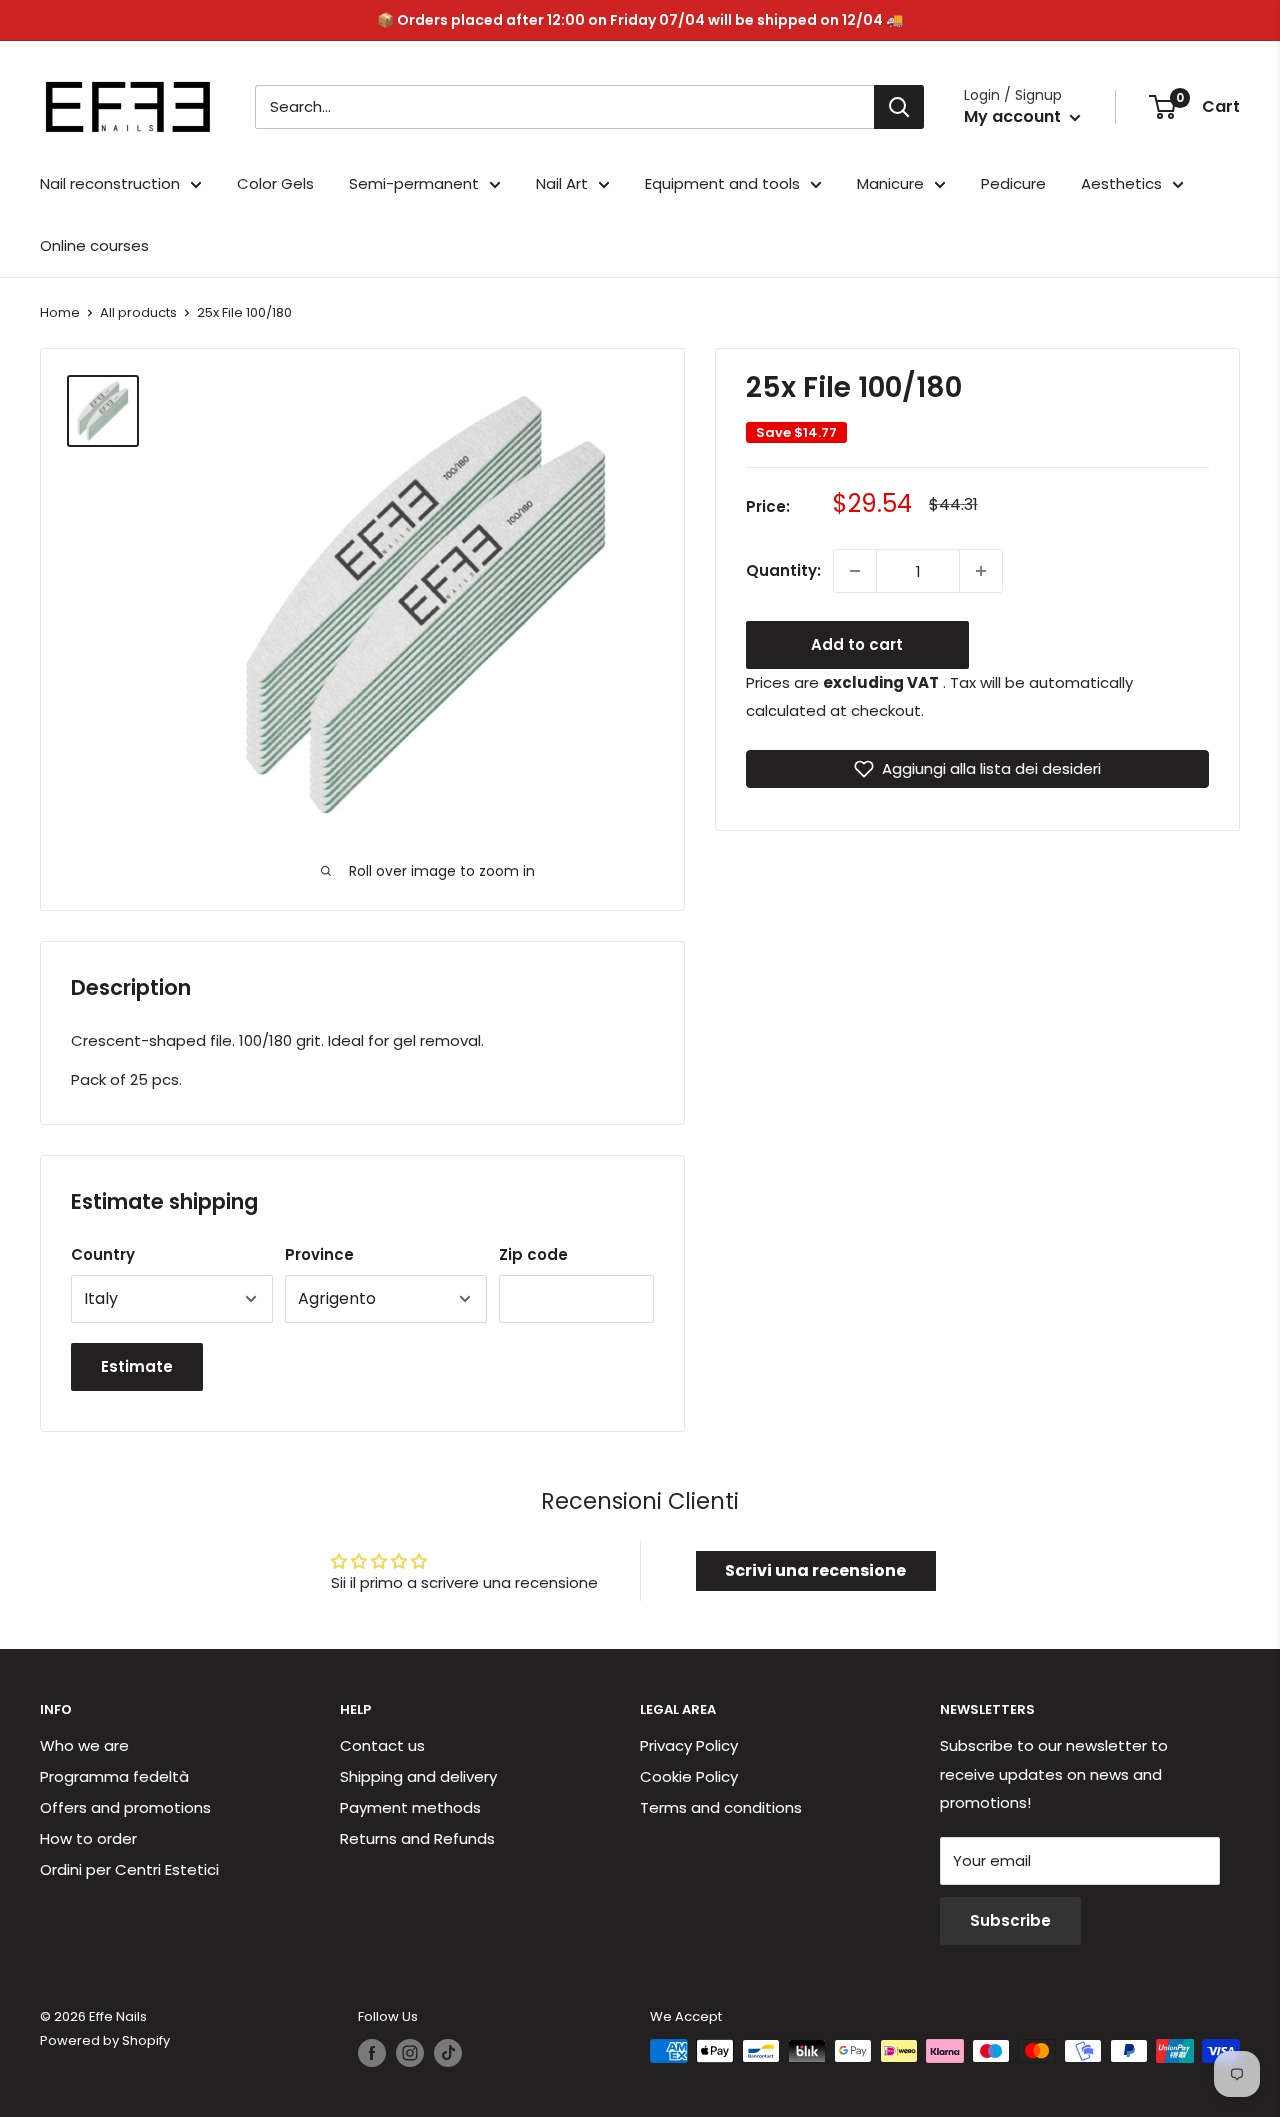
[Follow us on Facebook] (372, 2053)
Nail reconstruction (110, 183)
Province (319, 1254)
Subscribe (1010, 1920)
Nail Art (562, 183)
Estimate (137, 1366)
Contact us (382, 1745)
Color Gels (275, 183)
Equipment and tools (722, 183)
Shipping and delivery (418, 1776)
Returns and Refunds (417, 1838)
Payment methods (410, 1807)
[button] (977, 769)
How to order (88, 1838)
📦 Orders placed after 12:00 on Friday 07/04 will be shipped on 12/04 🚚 (640, 20)
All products (138, 312)
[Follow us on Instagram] (410, 2053)
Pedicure (1013, 183)
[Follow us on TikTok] (448, 2053)
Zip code (533, 1254)
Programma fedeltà (114, 1776)
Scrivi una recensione (815, 1570)
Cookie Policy (689, 1776)
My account (1014, 116)
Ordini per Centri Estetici (129, 1869)
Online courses (94, 245)
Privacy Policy (689, 1745)
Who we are (84, 1745)
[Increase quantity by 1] (981, 571)
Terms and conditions (721, 1807)
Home (60, 312)
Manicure (890, 183)
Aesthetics (1121, 183)
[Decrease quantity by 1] (855, 571)
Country (103, 1254)
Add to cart (857, 644)
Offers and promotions (125, 1807)
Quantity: (783, 570)
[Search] (899, 107)
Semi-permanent (414, 183)
